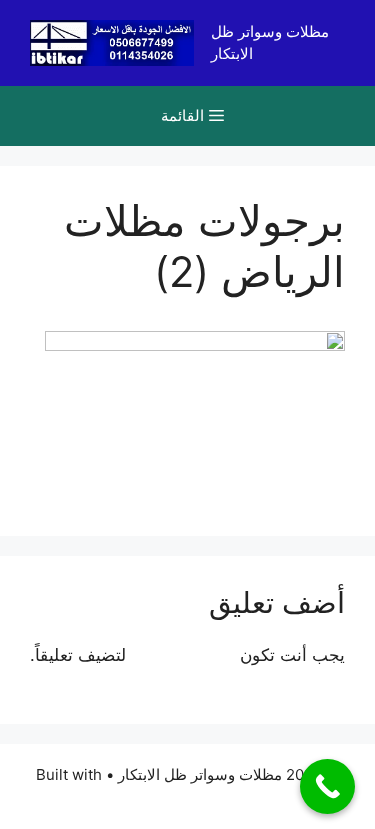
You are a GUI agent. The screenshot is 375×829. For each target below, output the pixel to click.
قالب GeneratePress (187, 797)
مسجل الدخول (183, 655)
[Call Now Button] (327, 786)
